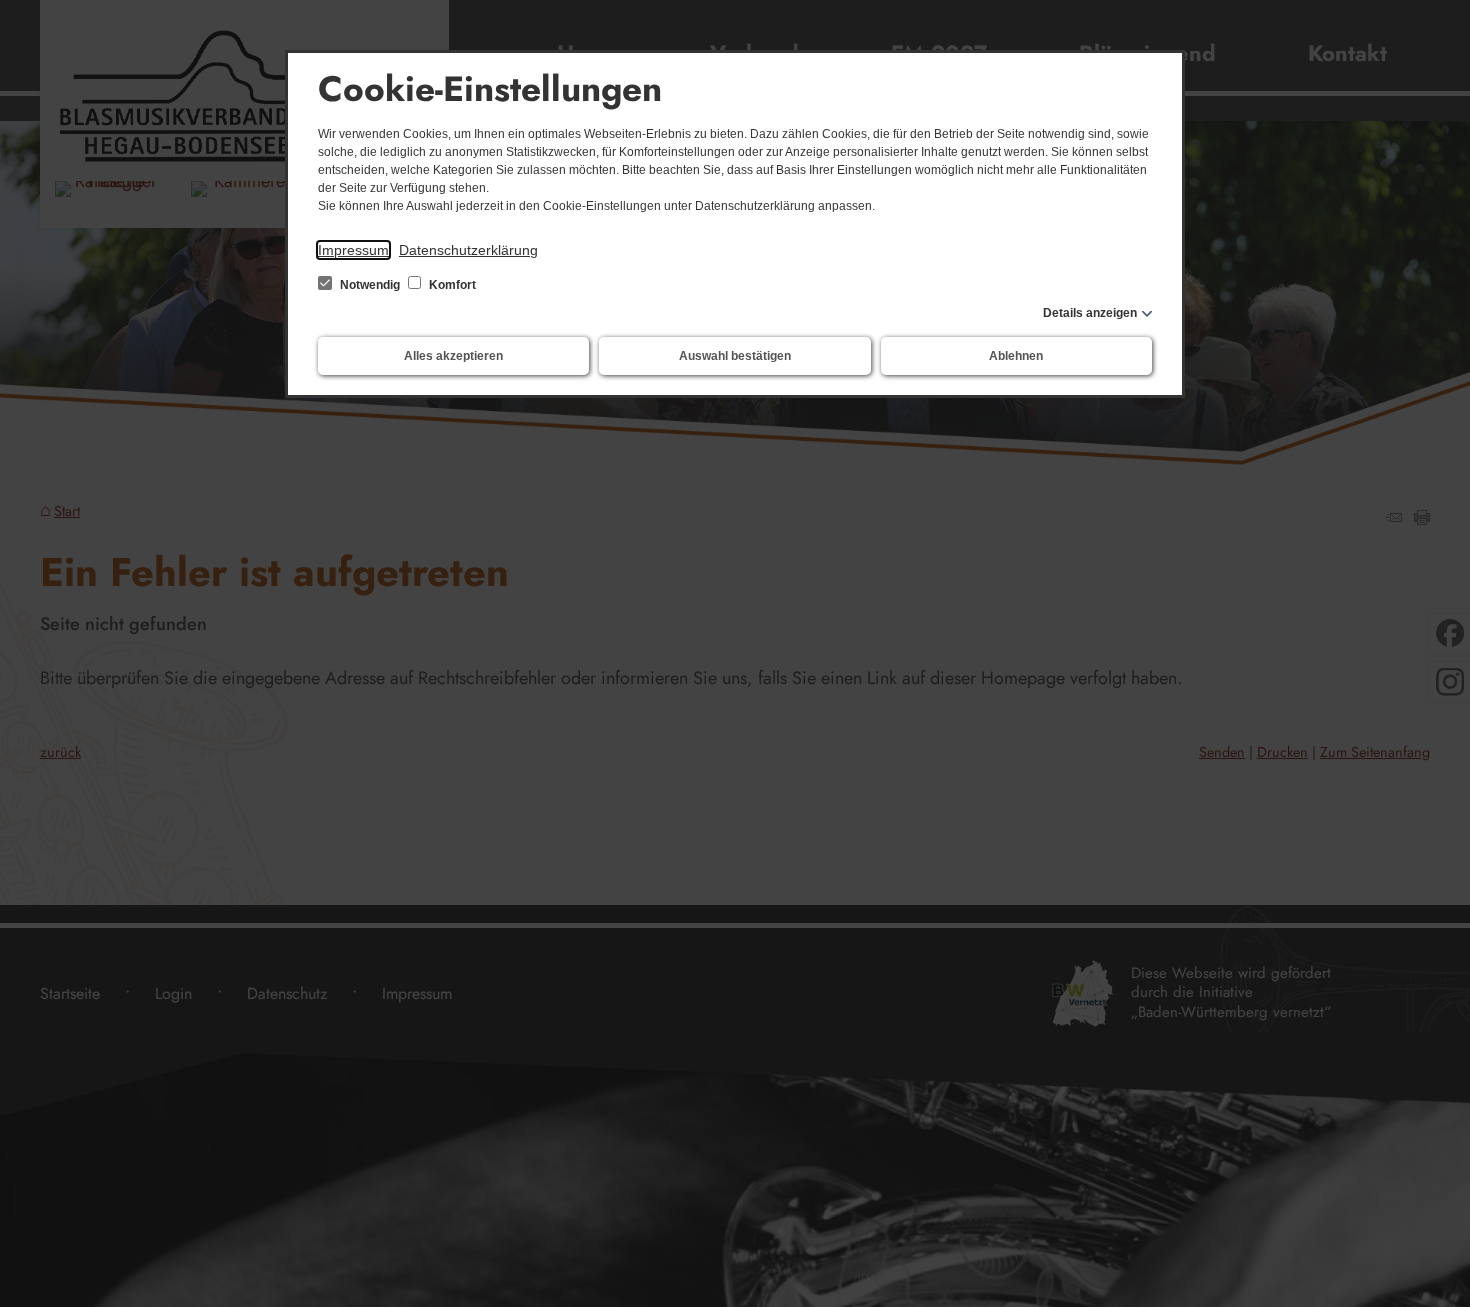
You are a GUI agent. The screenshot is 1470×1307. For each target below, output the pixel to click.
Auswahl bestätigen (735, 356)
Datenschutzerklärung (468, 250)
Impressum (353, 250)
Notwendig (370, 285)
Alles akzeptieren (453, 356)
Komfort (451, 285)
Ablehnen (1016, 356)
